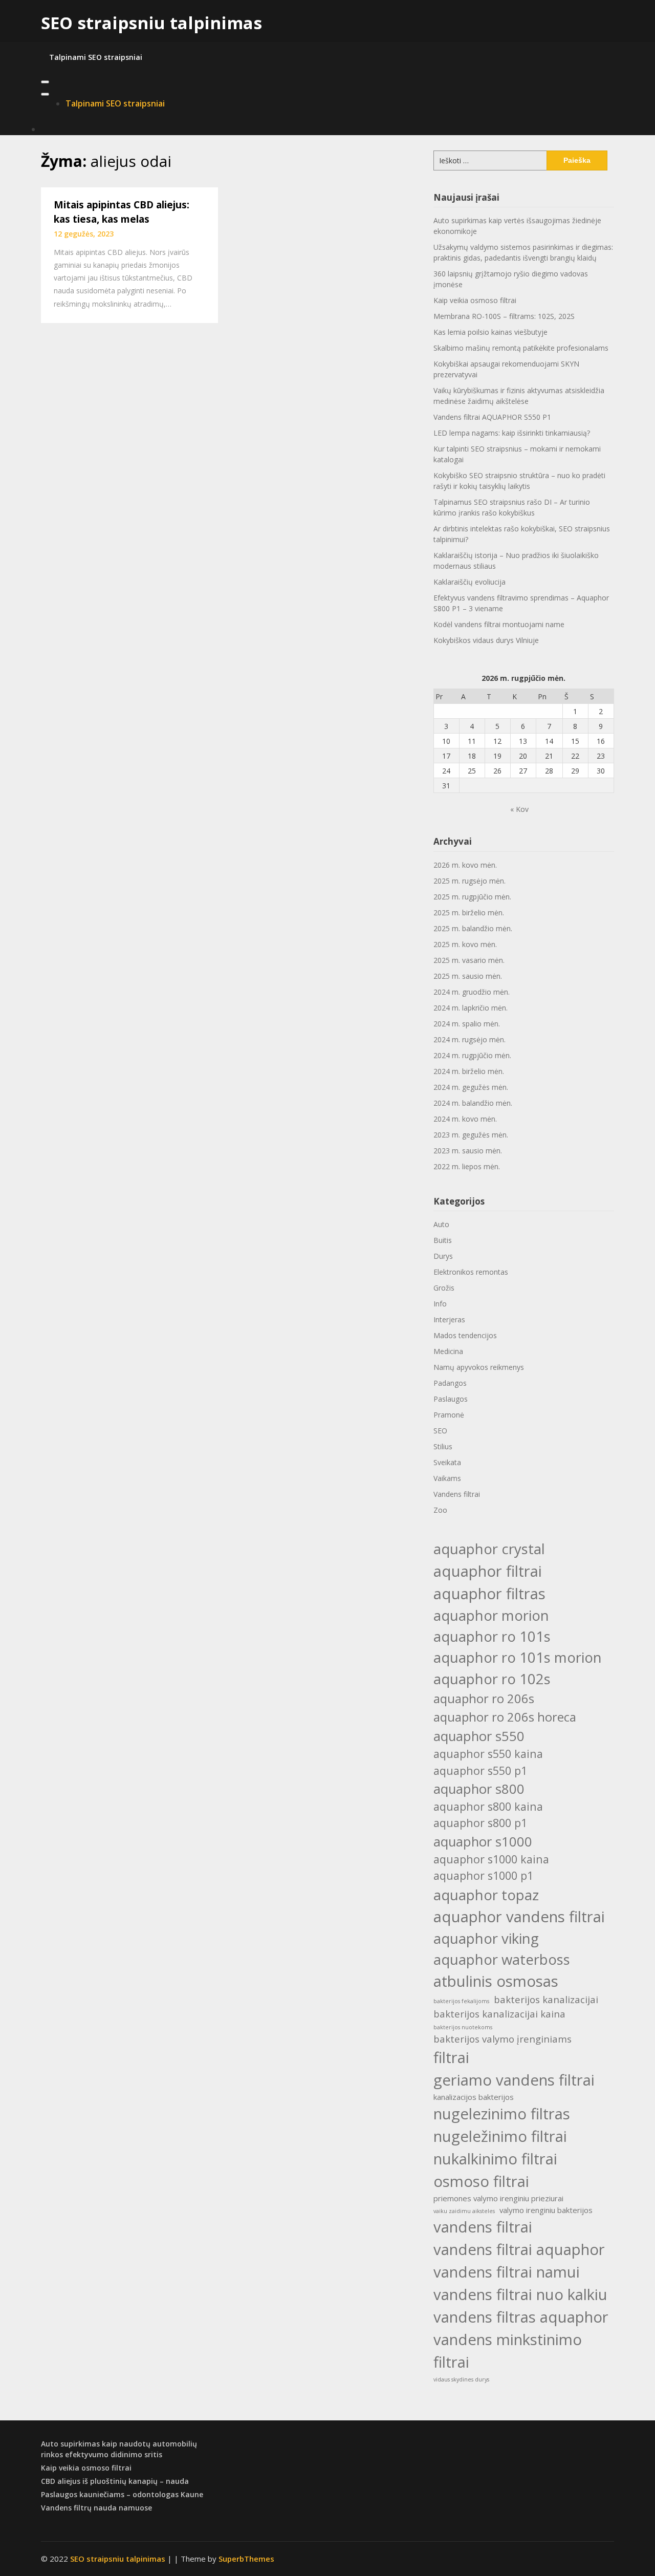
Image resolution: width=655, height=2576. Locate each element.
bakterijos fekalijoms (461, 2001)
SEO (440, 1431)
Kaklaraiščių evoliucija (470, 582)
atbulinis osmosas (496, 1981)
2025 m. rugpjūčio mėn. (472, 897)
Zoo (440, 1510)
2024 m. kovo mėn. (465, 1119)
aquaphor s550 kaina (488, 1754)
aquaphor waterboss (502, 1959)
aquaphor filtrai (488, 1571)
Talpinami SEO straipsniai (96, 57)
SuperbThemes (246, 2559)
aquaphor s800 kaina (488, 1806)
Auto (441, 1224)
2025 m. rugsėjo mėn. (470, 881)
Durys (443, 1256)
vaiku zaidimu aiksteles (464, 2211)
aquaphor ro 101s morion (518, 1657)
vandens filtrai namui (507, 2272)
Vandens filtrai (457, 1494)
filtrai (451, 2057)
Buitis (443, 1240)
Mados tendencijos (465, 1335)
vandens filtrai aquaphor (519, 2249)
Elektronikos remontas (471, 1272)
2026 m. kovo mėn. (465, 865)
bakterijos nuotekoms (463, 2027)
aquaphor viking (486, 1938)
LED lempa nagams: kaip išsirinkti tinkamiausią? (512, 433)
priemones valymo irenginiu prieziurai (498, 2198)
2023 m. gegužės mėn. (471, 1135)
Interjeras (449, 1319)
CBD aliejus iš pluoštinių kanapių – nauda (115, 2481)
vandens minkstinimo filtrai (508, 2351)
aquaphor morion (491, 1615)
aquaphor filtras (489, 1594)
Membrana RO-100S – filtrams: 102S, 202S (504, 316)
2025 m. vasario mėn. (469, 960)
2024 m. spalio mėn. (467, 1024)
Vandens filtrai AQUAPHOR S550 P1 (492, 417)
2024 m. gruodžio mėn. (472, 992)
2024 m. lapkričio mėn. (471, 1008)
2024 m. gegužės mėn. (471, 1087)
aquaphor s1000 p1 (483, 1875)
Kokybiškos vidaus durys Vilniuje (486, 640)
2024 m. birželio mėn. (469, 1071)
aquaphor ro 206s (484, 1698)
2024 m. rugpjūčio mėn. (472, 1055)
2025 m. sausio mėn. (468, 976)
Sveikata (447, 1462)
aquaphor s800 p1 (480, 1823)
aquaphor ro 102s (492, 1679)
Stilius (443, 1446)
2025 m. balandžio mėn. (473, 928)
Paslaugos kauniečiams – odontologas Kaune (122, 2494)
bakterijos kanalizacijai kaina (499, 2014)
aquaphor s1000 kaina (491, 1859)
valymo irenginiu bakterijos (546, 2210)
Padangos (450, 1383)
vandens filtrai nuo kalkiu (520, 2294)
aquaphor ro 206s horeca (505, 1717)
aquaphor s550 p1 (480, 1770)
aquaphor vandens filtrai (519, 1917)
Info (440, 1304)
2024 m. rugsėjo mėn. (470, 1039)
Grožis (444, 1288)
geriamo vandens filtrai (514, 2080)
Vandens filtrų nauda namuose (96, 2508)
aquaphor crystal (489, 1549)
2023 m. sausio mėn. (468, 1151)
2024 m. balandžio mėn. (473, 1103)
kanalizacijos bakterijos (474, 2097)
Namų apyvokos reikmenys (479, 1367)
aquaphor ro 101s (492, 1636)
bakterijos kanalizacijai (546, 1999)
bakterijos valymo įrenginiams (503, 2039)
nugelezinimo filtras (502, 2114)
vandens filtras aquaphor (521, 2317)
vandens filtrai (483, 2227)
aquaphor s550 (479, 1736)
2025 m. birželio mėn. (469, 913)
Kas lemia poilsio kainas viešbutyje (490, 332)
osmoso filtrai (481, 2181)
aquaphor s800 (479, 1789)
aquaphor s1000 (483, 1841)
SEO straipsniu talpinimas (151, 23)
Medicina (448, 1351)
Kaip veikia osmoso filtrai (475, 300)
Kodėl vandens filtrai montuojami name (499, 624)
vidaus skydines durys (461, 2379)
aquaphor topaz (486, 1895)
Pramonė (449, 1415)
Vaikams (447, 1478)
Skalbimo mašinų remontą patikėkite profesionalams (521, 348)
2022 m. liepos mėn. (467, 1166)
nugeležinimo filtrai (500, 2136)
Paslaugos (451, 1399)
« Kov (519, 809)
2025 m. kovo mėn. (465, 944)
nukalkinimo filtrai (495, 2159)
